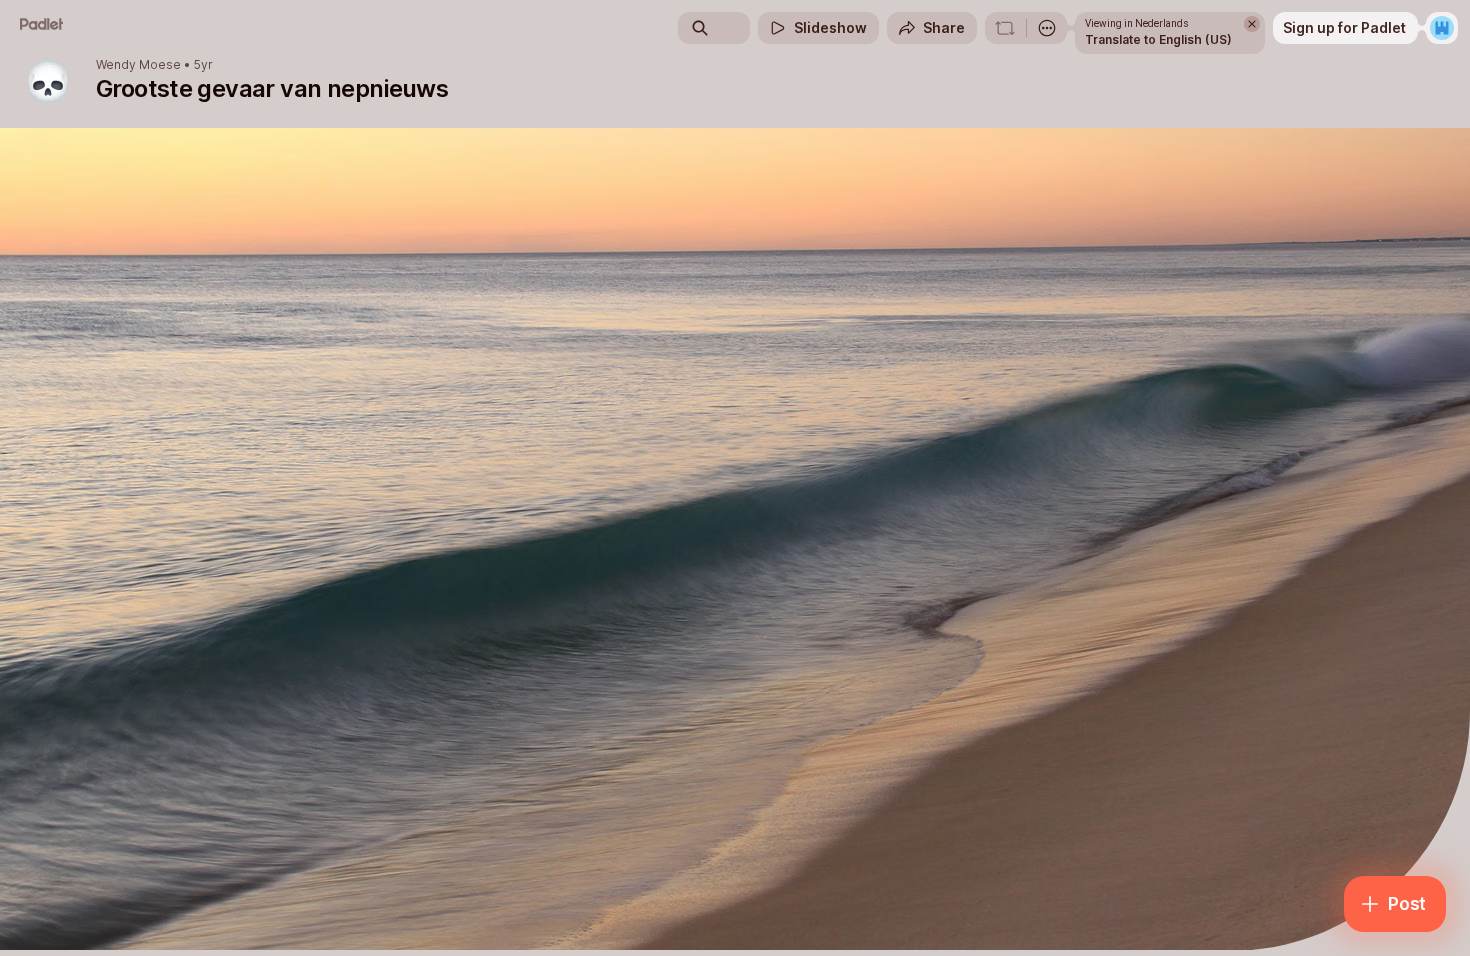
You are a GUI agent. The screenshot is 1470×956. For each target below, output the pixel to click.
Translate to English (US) (1158, 39)
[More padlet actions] (1047, 28)
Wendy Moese (138, 65)
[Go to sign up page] (1442, 28)
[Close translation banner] (1252, 24)
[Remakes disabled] (1005, 28)
